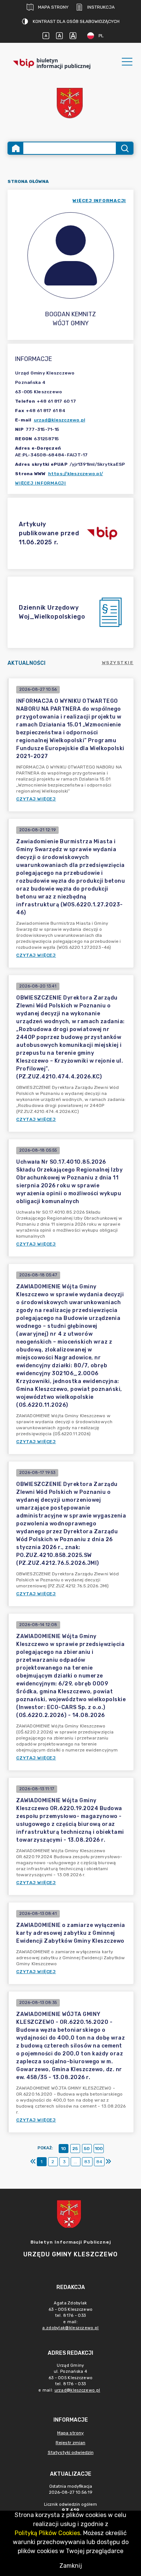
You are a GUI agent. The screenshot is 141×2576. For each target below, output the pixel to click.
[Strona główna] (16, 148)
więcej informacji (99, 201)
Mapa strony (53, 7)
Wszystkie (118, 663)
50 (87, 2149)
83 (87, 2162)
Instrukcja (101, 7)
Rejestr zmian (70, 2443)
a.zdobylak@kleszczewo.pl (70, 2328)
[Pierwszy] (33, 2162)
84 (99, 2162)
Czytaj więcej (36, 799)
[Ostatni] (108, 2162)
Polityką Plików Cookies (47, 2533)
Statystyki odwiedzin (71, 2452)
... (75, 2162)
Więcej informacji (41, 483)
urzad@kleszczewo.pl (60, 420)
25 (75, 2149)
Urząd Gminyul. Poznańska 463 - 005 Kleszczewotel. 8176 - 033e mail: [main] (69, 2378)
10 (63, 2149)
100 (99, 2149)
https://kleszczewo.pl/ (76, 474)
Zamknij (71, 2566)
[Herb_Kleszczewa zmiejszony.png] (71, 104)
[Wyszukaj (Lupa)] (124, 148)
